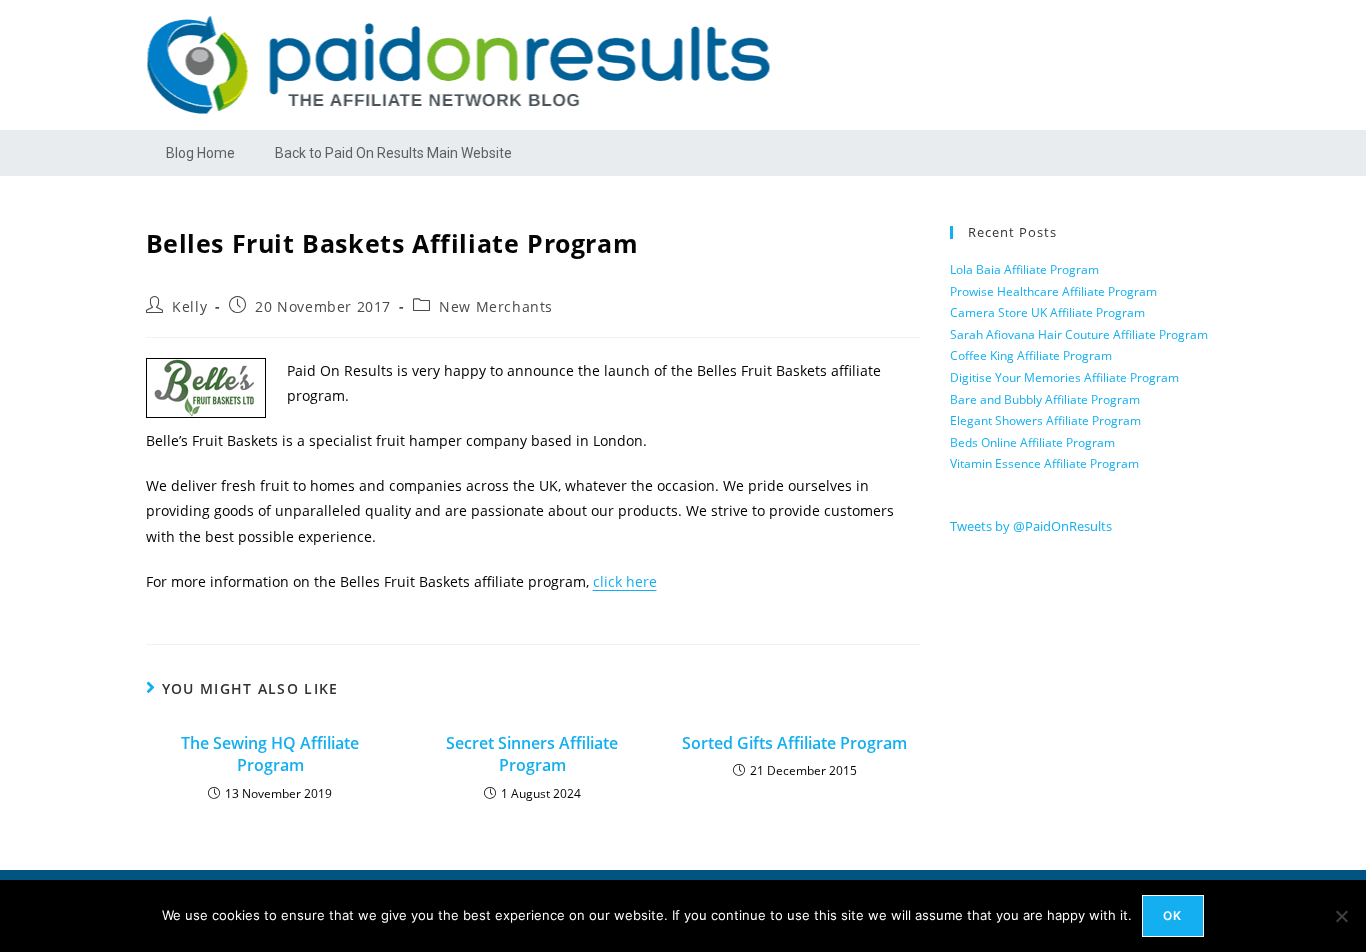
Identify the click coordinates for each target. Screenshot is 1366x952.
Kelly (189, 306)
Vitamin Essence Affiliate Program (1044, 463)
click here (625, 581)
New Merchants (496, 306)
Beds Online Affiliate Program (1032, 442)
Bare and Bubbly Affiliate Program (1045, 399)
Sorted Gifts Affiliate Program (794, 743)
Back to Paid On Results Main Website (393, 153)
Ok (1172, 915)
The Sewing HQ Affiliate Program (270, 754)
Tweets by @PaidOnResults (1031, 526)
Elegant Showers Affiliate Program (1045, 420)
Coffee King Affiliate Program (1031, 355)
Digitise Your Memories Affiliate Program (1064, 377)
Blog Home (200, 153)
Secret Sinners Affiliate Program (532, 754)
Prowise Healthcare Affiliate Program (1053, 291)
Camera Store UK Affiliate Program (1047, 312)
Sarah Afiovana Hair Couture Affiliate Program (1079, 334)
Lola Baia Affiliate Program (1024, 269)
